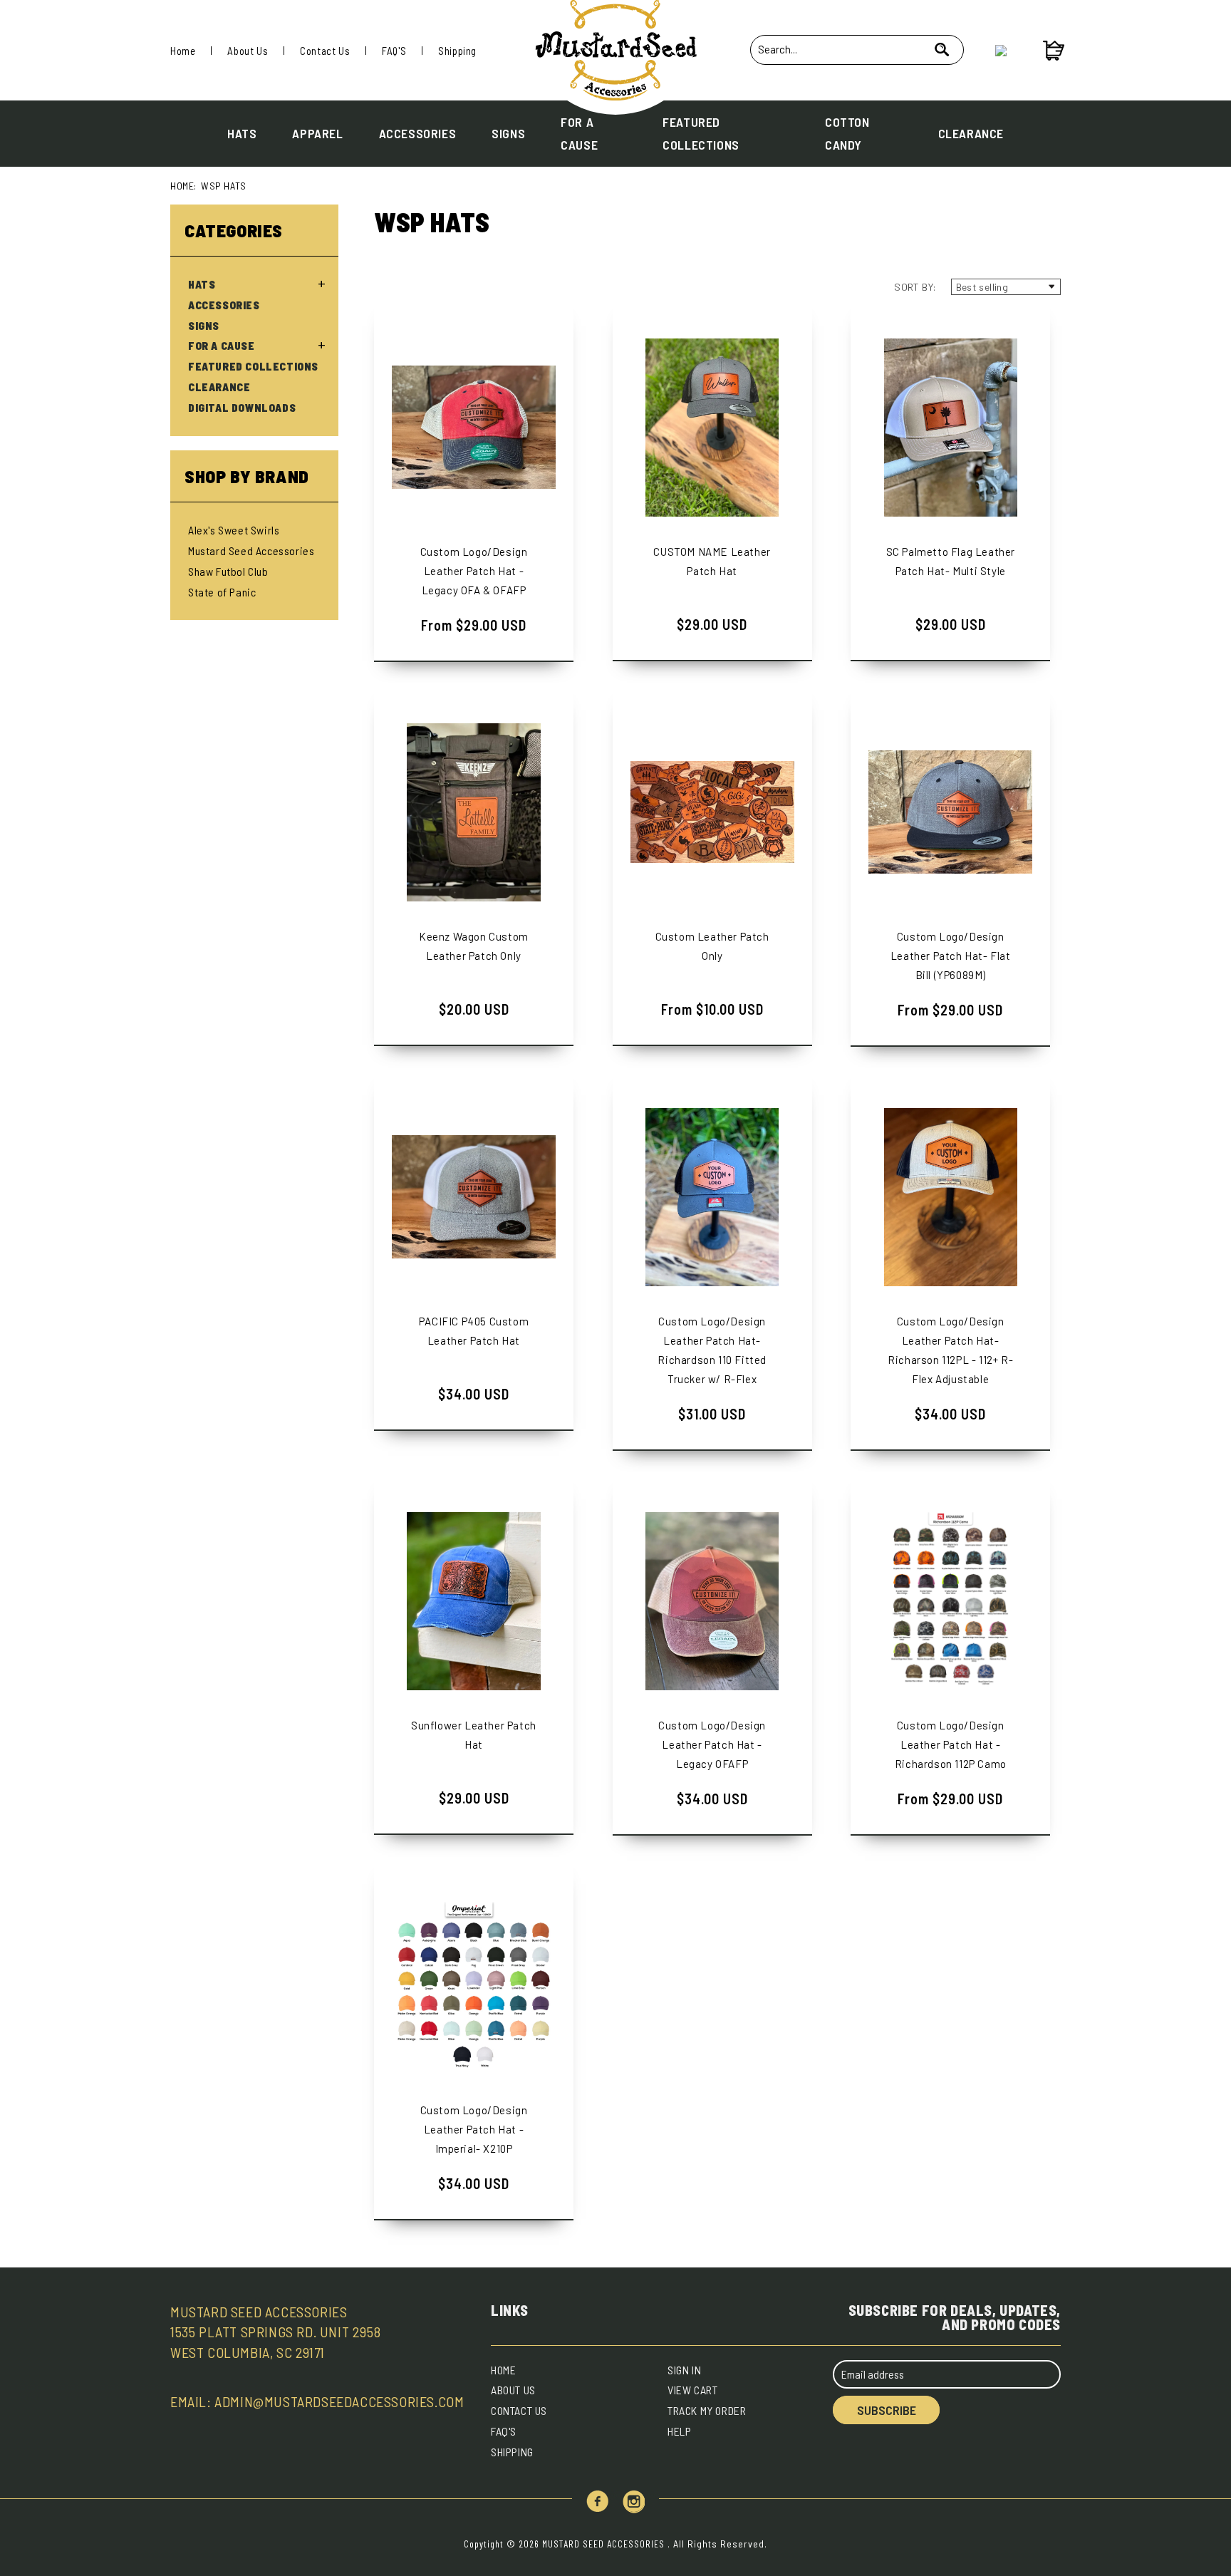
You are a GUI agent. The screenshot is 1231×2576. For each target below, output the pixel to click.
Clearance (971, 133)
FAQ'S (394, 51)
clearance (219, 387)
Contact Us (325, 51)
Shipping (457, 51)
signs (204, 326)
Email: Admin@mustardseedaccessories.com (317, 2401)
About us (513, 2390)
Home (183, 51)
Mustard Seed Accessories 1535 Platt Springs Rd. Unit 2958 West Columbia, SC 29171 (275, 2332)
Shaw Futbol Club (228, 571)
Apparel (317, 133)
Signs (508, 133)
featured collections (253, 366)
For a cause (579, 133)
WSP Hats (224, 186)
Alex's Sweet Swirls (234, 530)
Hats (242, 133)
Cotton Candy (847, 133)
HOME (503, 2370)
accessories (224, 305)
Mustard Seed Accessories (251, 550)
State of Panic (222, 592)
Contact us (519, 2410)
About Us (248, 51)
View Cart (692, 2390)
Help (679, 2431)
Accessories (418, 133)
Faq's (504, 2431)
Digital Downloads (242, 408)
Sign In (684, 2370)
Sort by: (915, 287)
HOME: (183, 186)
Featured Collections (701, 133)
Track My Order (707, 2410)
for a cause (222, 346)
